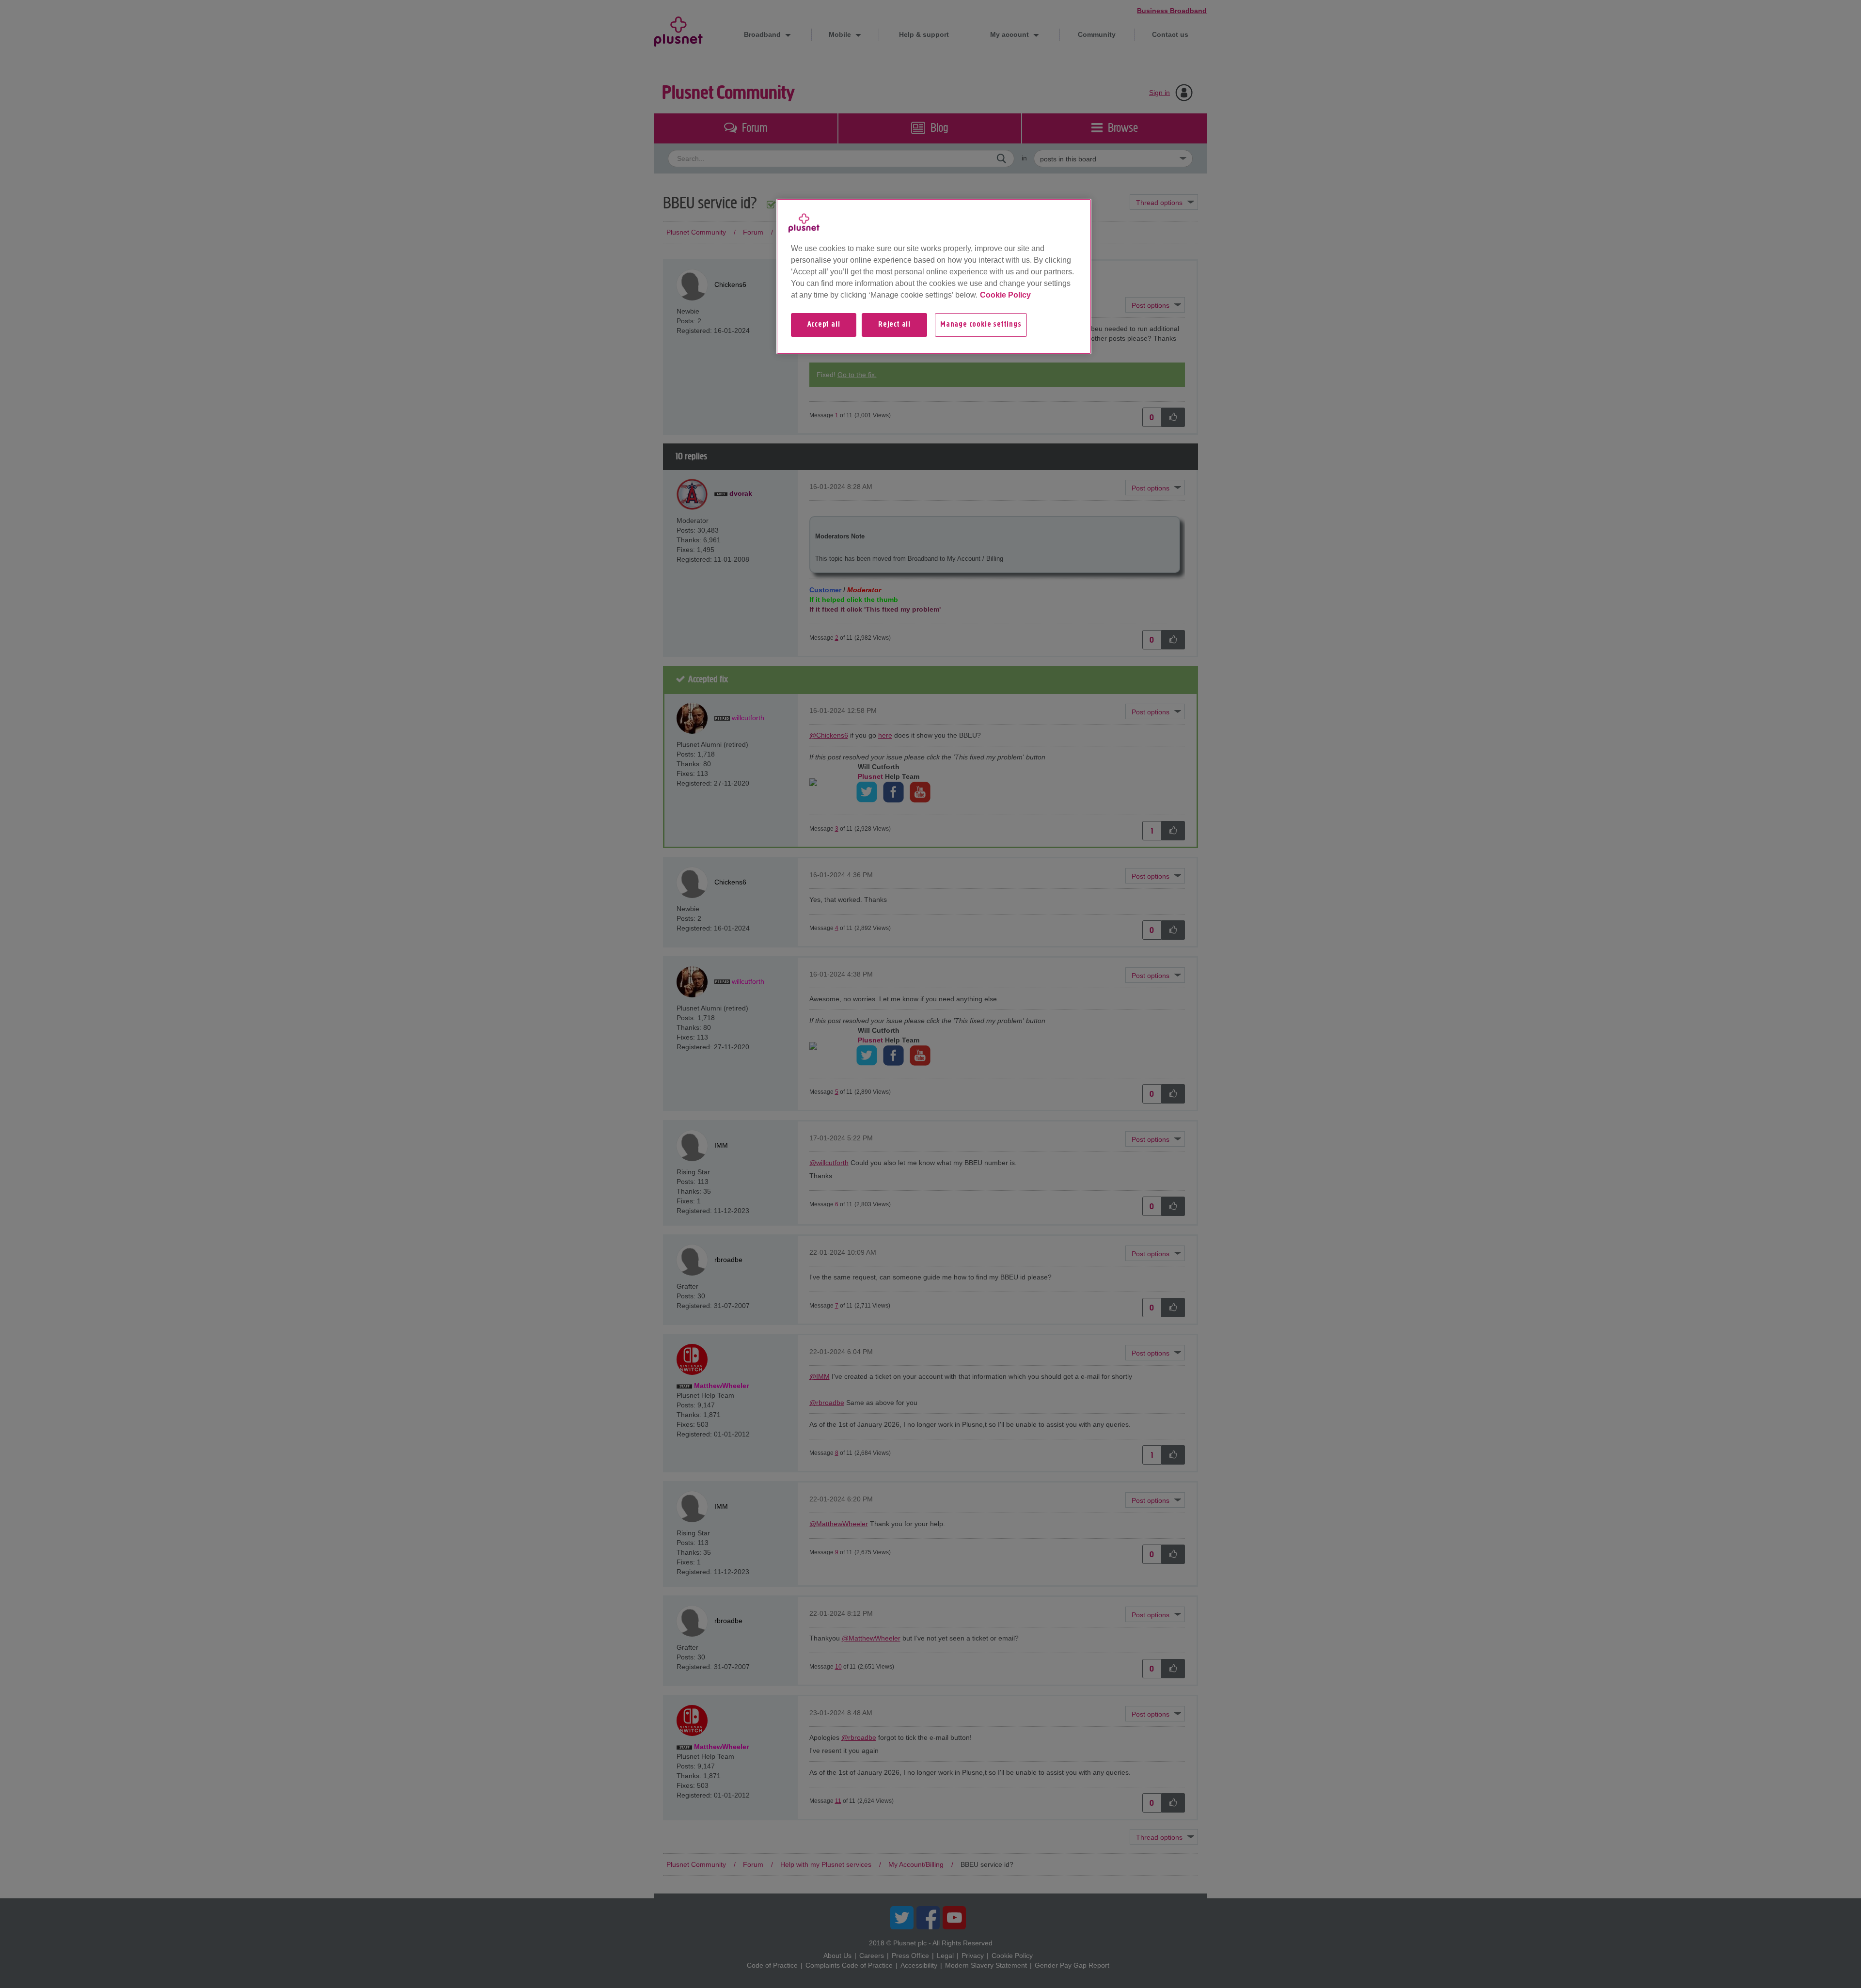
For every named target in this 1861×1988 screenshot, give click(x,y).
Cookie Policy (1005, 295)
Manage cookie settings (981, 325)
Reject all (894, 325)
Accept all (824, 325)
